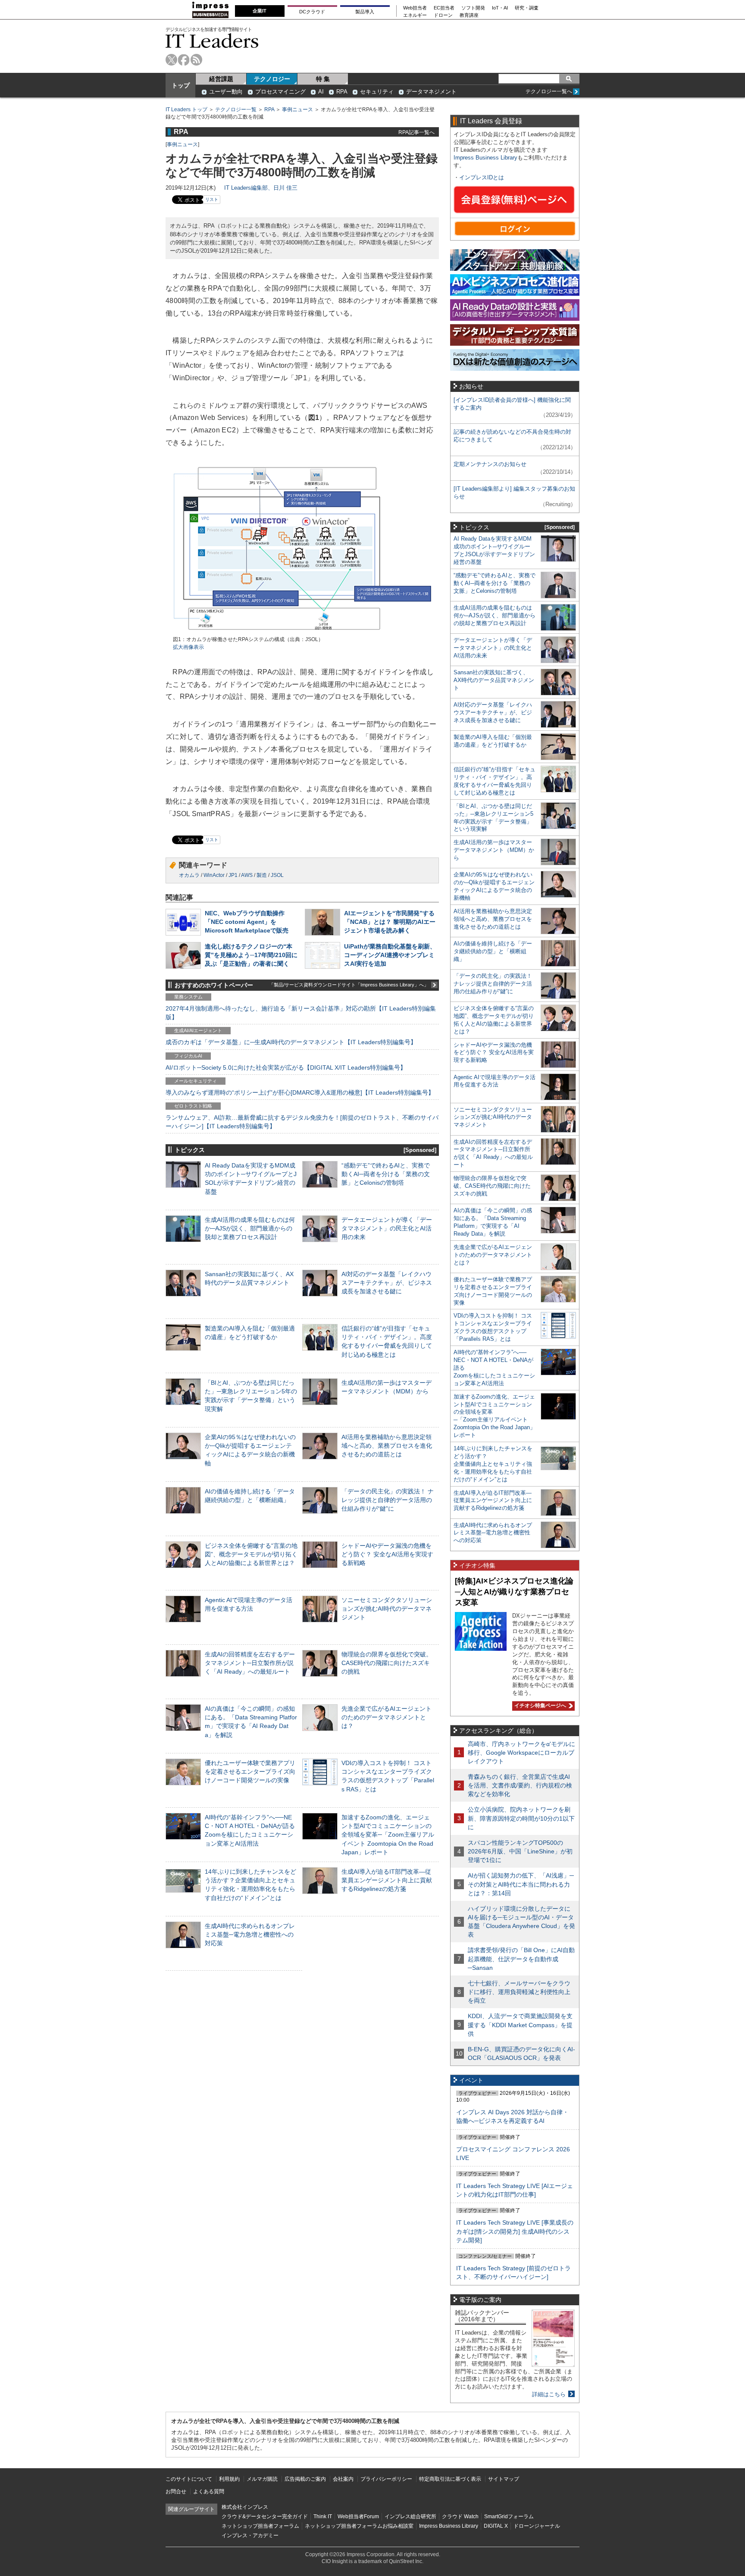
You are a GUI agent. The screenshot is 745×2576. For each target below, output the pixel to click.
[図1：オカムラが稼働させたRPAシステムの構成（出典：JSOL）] (302, 632)
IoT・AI (500, 8)
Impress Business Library (485, 158)
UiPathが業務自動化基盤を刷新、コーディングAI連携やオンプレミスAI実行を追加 (390, 955)
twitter (171, 60)
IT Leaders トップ (186, 110)
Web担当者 (415, 8)
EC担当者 (444, 8)
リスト (212, 199)
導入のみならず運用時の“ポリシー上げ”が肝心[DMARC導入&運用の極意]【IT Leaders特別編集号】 (300, 1092)
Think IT (323, 2517)
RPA (342, 92)
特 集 (323, 79)
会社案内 (343, 2479)
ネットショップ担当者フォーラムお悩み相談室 (359, 2526)
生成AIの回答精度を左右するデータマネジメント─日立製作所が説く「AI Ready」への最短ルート (250, 1663)
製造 (262, 875)
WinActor (214, 875)
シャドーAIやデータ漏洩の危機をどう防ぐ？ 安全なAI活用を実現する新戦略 (387, 1554)
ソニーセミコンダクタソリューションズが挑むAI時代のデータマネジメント (387, 1609)
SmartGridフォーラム (509, 2517)
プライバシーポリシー (386, 2479)
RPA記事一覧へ (416, 132)
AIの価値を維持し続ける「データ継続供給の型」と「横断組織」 (493, 951)
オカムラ (189, 875)
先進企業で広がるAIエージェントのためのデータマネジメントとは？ (387, 1717)
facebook (184, 60)
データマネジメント (431, 92)
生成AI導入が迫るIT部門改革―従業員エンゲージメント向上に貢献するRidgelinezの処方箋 (387, 1880)
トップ (181, 85)
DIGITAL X (496, 2526)
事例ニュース (297, 110)
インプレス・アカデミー (250, 2535)
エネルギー (415, 15)
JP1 (233, 875)
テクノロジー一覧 (236, 110)
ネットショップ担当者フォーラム (260, 2526)
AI (321, 92)
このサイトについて (189, 2479)
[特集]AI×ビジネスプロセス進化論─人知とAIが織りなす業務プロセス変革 (514, 1592)
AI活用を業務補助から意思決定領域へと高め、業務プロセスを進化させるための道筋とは (387, 1446)
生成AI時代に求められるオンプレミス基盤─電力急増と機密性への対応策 (250, 1934)
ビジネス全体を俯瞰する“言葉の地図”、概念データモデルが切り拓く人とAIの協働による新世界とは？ (251, 1554)
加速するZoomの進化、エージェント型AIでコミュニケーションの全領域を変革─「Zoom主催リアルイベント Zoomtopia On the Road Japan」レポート (388, 1835)
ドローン (443, 15)
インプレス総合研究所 (410, 2517)
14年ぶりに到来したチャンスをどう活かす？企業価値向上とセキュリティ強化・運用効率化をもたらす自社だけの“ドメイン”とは (493, 1464)
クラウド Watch (460, 2517)
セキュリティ (377, 92)
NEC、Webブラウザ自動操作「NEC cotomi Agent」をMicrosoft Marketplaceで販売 (247, 922)
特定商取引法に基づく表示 (450, 2479)
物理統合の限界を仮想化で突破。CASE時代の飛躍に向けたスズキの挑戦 (387, 1663)
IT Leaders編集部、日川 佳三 (261, 188)
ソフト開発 (473, 8)
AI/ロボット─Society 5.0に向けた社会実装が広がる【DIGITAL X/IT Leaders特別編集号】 (286, 1067)
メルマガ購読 (262, 2479)
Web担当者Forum (358, 2517)
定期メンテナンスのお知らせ (490, 464)
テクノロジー (272, 79)
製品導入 (365, 12)
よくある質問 (209, 2491)
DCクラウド (312, 12)
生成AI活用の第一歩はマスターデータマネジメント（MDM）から (494, 850)
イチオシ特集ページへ (539, 1706)
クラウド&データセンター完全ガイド (265, 2517)
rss (196, 60)
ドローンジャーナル (537, 2526)
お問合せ (176, 2491)
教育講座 (469, 15)
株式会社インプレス (245, 2507)
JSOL (277, 875)
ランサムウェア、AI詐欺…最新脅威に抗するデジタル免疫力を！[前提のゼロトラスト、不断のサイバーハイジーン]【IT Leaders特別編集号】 (302, 1122)
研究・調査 (527, 8)
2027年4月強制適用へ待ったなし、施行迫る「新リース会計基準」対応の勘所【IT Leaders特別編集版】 (301, 1013)
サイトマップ (504, 2479)
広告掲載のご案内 (305, 2479)
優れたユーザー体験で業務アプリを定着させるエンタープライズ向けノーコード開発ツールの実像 (250, 1772)
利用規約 (229, 2479)
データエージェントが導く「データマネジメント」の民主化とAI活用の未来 (387, 1228)
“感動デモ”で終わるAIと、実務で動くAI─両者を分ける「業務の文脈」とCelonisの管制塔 (386, 1174)
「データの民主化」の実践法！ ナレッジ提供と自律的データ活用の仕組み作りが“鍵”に (388, 1500)
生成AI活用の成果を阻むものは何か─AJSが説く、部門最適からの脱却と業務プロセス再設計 (250, 1228)
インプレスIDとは (482, 177)
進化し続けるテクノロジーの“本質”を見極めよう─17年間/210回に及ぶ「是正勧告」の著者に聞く (251, 955)
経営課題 (221, 79)
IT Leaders (212, 41)
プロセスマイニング (280, 92)
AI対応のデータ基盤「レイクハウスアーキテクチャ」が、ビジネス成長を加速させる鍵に (387, 1283)
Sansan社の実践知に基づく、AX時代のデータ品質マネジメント (494, 680)
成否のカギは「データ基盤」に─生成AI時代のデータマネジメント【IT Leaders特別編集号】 (291, 1042)
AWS (247, 875)
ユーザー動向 (226, 92)
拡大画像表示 (188, 647)
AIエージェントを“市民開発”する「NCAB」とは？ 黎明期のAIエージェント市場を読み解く (390, 922)
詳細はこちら (549, 2394)
